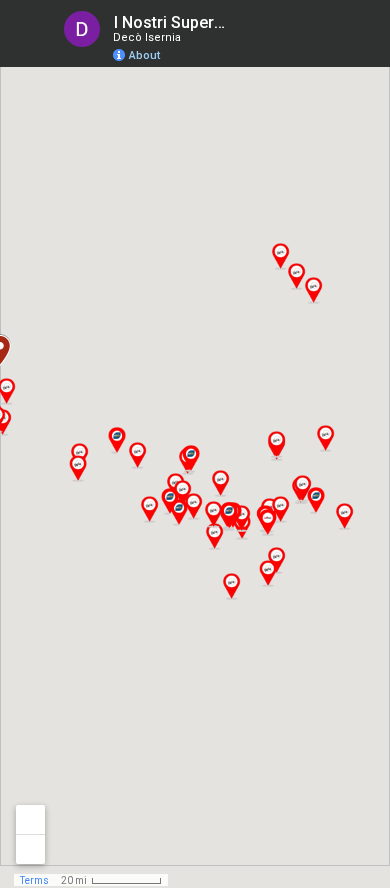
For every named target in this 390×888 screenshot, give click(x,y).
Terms (34, 880)
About (144, 55)
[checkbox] (245, 22)
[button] (313, 290)
